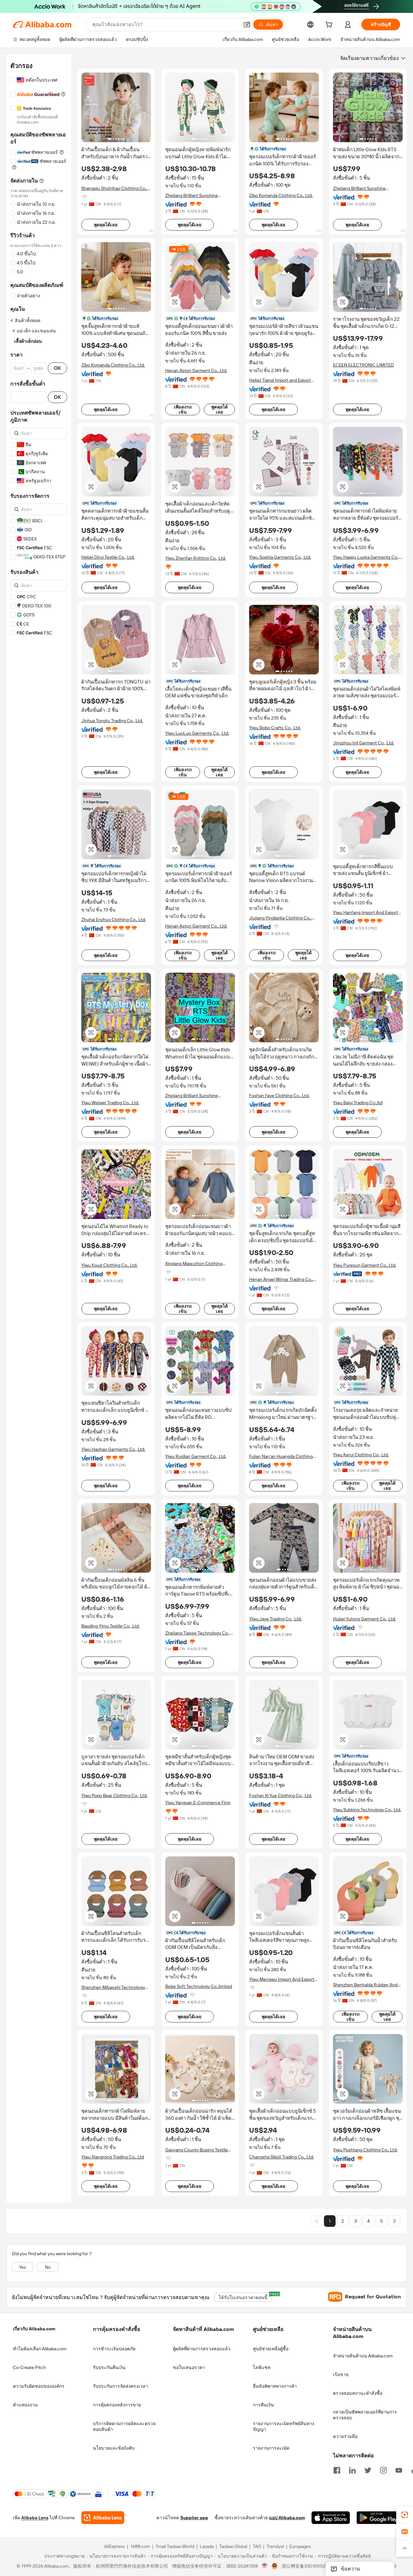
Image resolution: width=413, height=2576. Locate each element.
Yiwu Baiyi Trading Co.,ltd (358, 1103)
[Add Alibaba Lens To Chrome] (103, 2518)
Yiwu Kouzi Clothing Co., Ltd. (109, 1265)
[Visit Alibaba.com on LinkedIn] (352, 2470)
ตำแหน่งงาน (25, 2405)
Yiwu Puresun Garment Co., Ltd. (365, 1265)
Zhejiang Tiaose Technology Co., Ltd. (197, 1633)
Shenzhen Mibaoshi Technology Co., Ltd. (113, 1987)
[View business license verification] (265, 2566)
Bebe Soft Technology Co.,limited (199, 1986)
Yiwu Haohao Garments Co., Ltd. (113, 1449)
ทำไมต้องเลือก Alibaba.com (40, 2349)
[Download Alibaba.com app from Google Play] (378, 2518)
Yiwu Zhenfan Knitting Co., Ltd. (196, 558)
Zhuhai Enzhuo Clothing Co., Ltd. (114, 919)
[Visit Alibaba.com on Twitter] (368, 2470)
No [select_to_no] (48, 2267)
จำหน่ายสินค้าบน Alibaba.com (363, 2356)
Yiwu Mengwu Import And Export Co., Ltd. (282, 1979)
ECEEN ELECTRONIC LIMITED (363, 365)
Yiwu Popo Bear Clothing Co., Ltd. (114, 1795)
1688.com (140, 2547)
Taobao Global (233, 2547)
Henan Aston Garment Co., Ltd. (196, 370)
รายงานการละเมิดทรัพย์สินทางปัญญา (284, 2426)
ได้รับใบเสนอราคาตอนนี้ (245, 2296)
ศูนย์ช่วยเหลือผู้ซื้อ (271, 2349)
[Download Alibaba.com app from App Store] (331, 2518)
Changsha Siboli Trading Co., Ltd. (282, 2157)
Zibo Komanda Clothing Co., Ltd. (281, 195)
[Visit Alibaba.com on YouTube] (399, 2470)
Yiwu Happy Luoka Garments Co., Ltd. (366, 557)
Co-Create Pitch (29, 2367)
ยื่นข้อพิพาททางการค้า (275, 2386)
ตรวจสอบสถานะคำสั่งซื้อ (358, 2393)
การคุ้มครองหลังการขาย (117, 2405)
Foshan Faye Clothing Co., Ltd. (279, 1096)
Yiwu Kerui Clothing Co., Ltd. (361, 1455)
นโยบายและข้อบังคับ (114, 2448)
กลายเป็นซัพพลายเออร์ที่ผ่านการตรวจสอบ (365, 2415)
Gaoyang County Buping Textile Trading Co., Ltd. (196, 2150)
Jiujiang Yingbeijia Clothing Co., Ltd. (280, 918)
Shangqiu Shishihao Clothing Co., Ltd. (114, 188)
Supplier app (194, 2518)
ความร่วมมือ (345, 2436)
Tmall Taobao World (175, 2547)
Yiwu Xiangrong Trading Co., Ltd (113, 2157)
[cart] (330, 25)
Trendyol (275, 2547)
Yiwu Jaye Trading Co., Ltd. (275, 1619)
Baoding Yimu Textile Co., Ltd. (111, 1626)
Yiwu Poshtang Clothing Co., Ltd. (365, 2150)
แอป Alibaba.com (287, 2518)
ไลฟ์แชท (262, 2367)
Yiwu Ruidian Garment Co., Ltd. (196, 1456)
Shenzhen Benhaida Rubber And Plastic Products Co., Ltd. (365, 1985)
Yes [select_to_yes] (23, 2267)
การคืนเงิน (263, 2405)
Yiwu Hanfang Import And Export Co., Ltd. (365, 913)
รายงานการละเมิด (271, 2448)
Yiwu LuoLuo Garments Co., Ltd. (197, 733)
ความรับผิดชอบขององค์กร (39, 2386)
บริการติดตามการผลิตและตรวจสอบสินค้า (124, 2426)
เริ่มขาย (341, 2374)
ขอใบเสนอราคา (189, 2367)
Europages (300, 2547)
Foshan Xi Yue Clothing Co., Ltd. (281, 1795)
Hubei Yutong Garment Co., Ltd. (364, 1619)
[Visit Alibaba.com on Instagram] (383, 2470)
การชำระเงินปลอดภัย (114, 2349)
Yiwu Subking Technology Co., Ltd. (367, 1810)
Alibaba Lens (35, 2518)
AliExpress (115, 2547)
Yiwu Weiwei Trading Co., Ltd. (110, 1103)
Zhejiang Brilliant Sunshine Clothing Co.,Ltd (191, 196)
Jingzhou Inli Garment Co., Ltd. (363, 743)
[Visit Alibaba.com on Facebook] (337, 2470)
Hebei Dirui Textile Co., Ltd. (108, 557)
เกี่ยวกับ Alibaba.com (34, 2329)
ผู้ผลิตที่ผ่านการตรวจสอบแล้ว (202, 2349)
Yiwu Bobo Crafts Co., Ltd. (275, 728)
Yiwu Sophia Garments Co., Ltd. (280, 557)
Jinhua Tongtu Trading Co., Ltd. (112, 721)
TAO (257, 2547)
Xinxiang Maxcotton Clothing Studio (194, 1264)
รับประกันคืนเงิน (109, 2367)
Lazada (207, 2547)
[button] (247, 25)
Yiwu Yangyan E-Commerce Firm (198, 1803)
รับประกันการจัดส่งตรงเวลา (121, 2386)
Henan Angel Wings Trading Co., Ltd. (281, 1279)
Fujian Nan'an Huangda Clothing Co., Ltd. (281, 1456)
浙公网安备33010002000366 (312, 2566)
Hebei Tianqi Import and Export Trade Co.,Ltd (280, 380)
